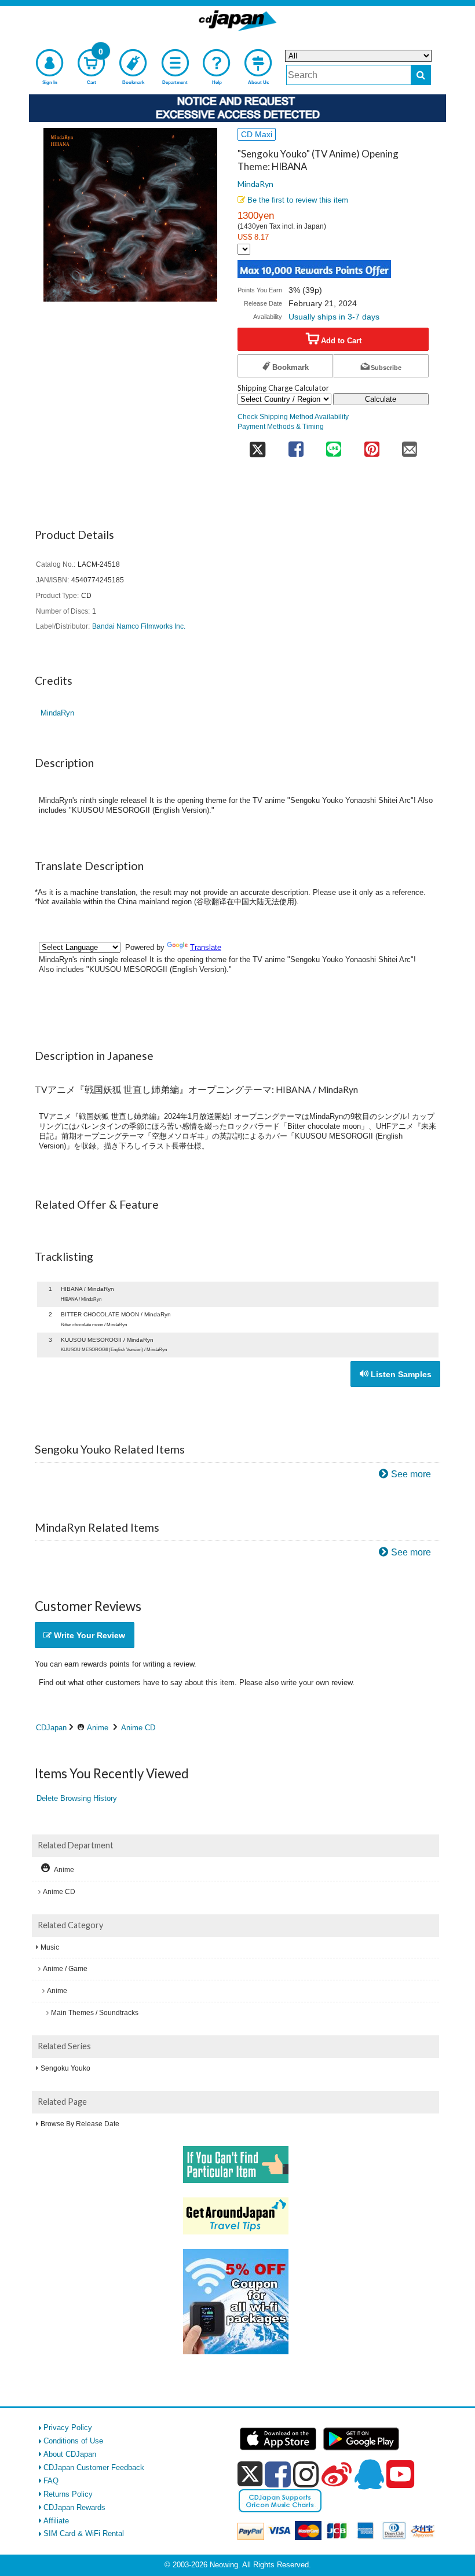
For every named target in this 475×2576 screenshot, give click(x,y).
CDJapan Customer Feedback (94, 2467)
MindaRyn (255, 184)
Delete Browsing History (77, 1798)
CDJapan (51, 1728)
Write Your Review (88, 1635)
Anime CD (138, 1728)
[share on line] (333, 445)
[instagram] (306, 2474)
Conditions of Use (73, 2441)
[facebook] (278, 2474)
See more (411, 1474)
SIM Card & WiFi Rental (84, 2533)
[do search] (421, 75)
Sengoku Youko (65, 2068)
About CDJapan (70, 2454)
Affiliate (56, 2521)
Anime (98, 1728)
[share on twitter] (257, 445)
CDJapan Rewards (74, 2507)
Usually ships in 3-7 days (334, 317)
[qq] (369, 2474)
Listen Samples (400, 1374)
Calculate (381, 399)
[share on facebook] (296, 445)
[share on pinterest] (372, 445)
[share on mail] (410, 445)
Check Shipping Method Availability (293, 417)
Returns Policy (68, 2494)
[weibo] (337, 2474)
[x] (250, 2474)
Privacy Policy (68, 2428)
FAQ (51, 2481)
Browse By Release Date (80, 2124)
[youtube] (400, 2475)
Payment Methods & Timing (281, 426)
